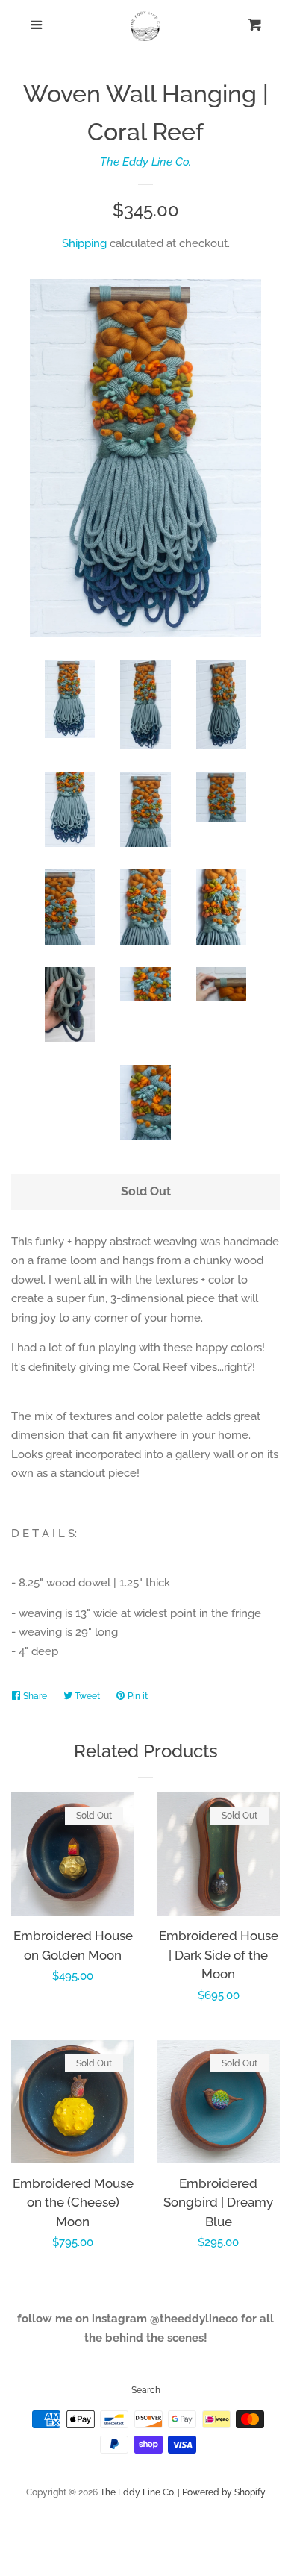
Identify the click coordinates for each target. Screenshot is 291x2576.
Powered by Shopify (224, 2492)
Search (146, 2390)
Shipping (84, 243)
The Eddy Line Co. (145, 162)
